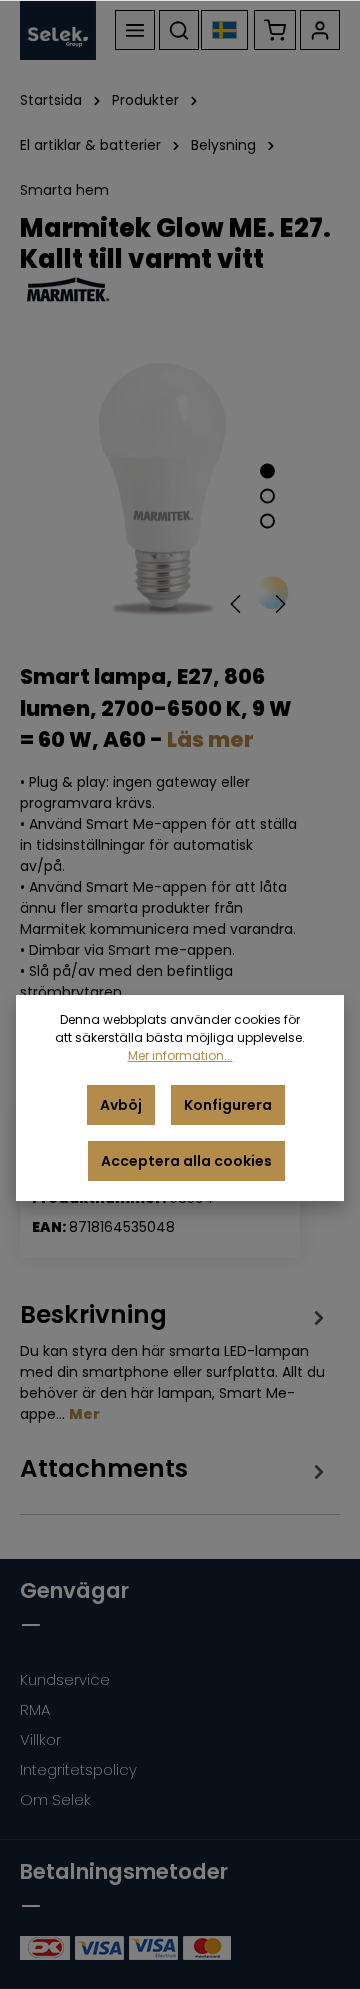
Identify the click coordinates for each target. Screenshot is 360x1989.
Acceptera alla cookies (186, 1161)
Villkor (40, 1739)
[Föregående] (237, 604)
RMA (35, 1709)
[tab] (175, 1361)
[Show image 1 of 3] (267, 470)
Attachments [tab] (104, 1468)
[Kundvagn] (275, 30)
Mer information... (180, 1055)
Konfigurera (228, 1105)
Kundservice (65, 1679)
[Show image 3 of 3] (267, 520)
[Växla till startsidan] (58, 30)
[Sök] (179, 30)
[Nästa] (279, 604)
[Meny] (135, 30)
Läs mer (210, 739)
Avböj (121, 1105)
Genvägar (74, 1590)
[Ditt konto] (320, 30)
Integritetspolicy (78, 1769)
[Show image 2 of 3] (267, 495)
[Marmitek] (180, 290)
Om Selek (55, 1799)
